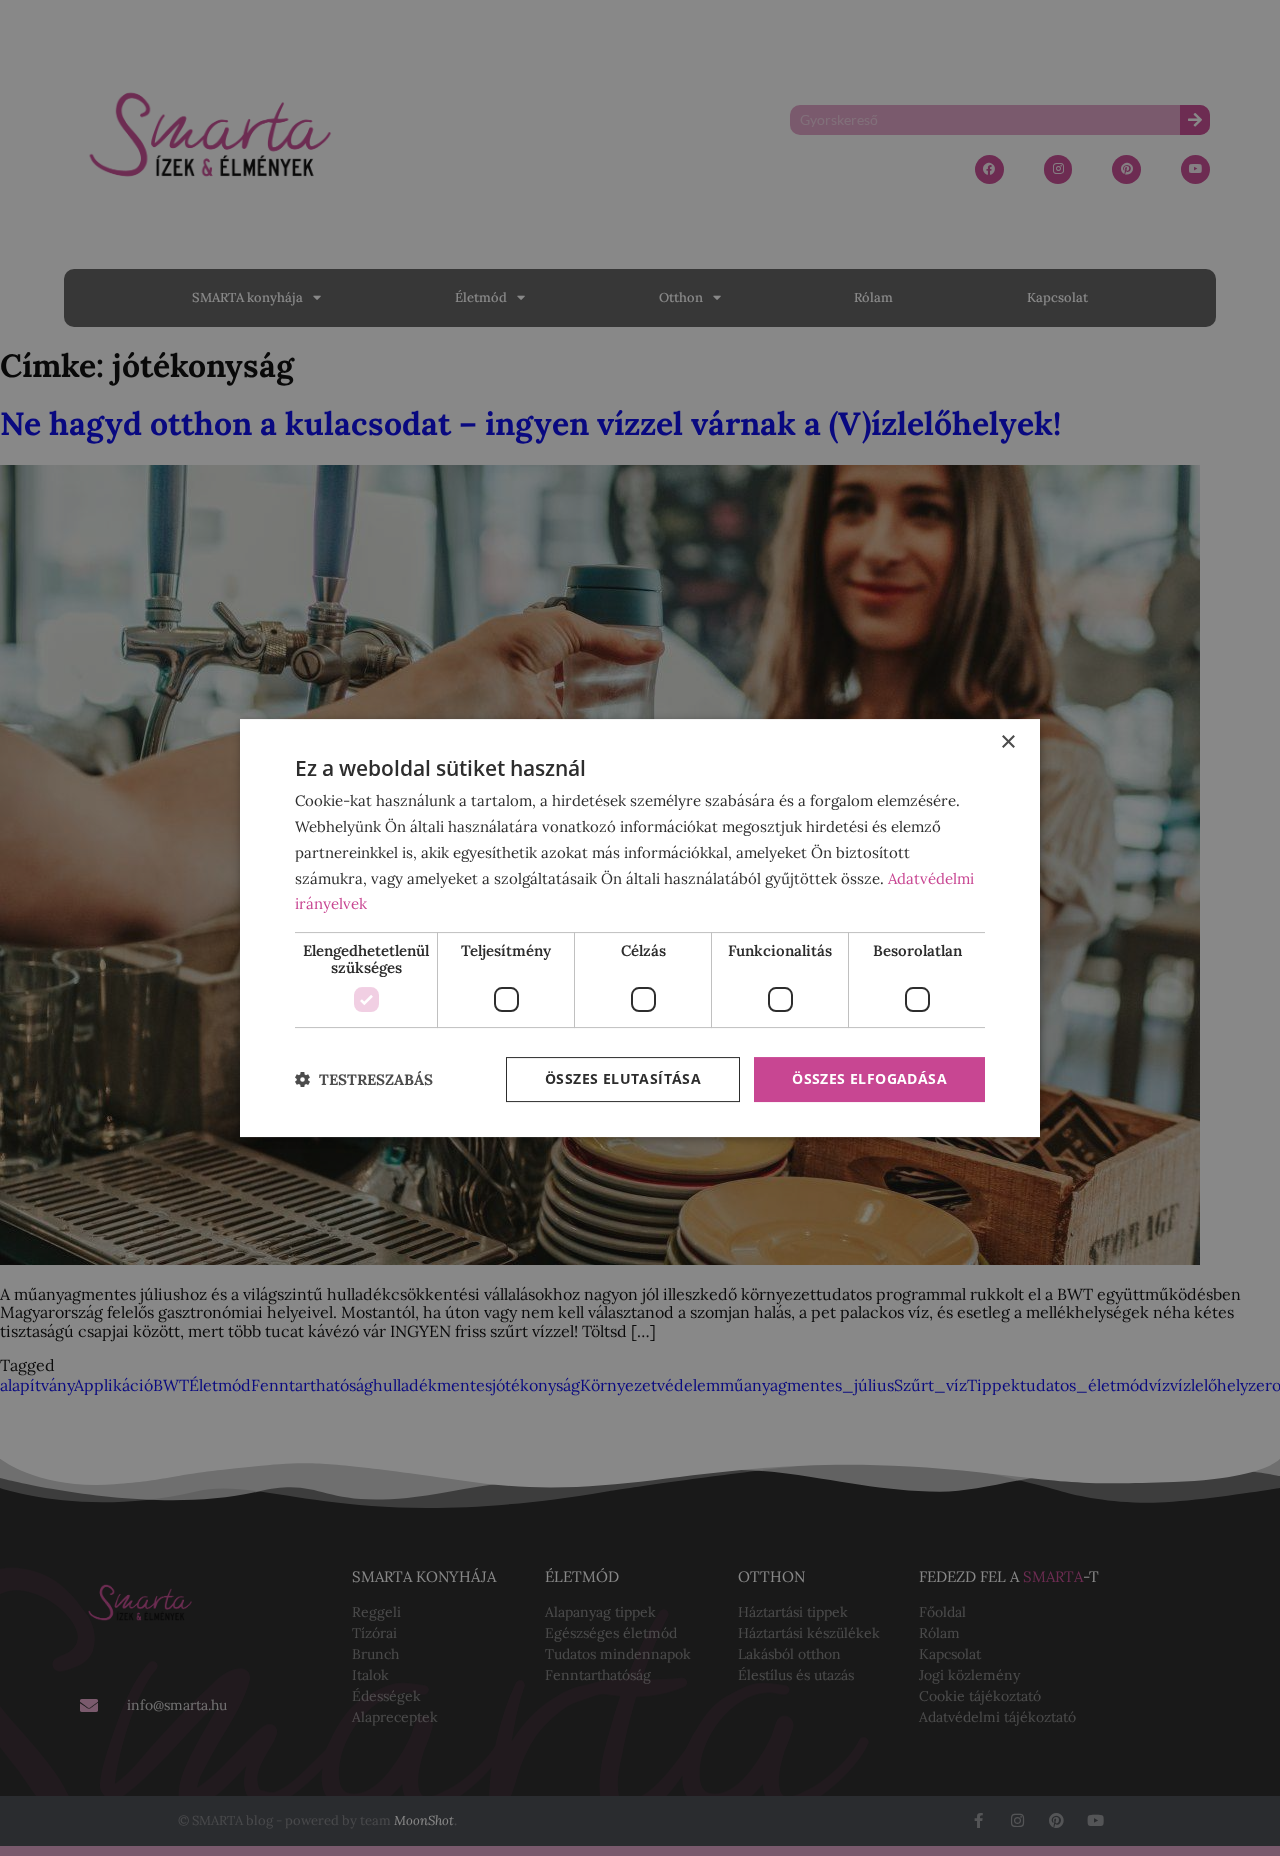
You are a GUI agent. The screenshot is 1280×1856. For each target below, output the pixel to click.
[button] (364, 1079)
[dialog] (640, 928)
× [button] (1007, 742)
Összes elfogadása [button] (869, 1078)
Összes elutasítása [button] (623, 1078)
